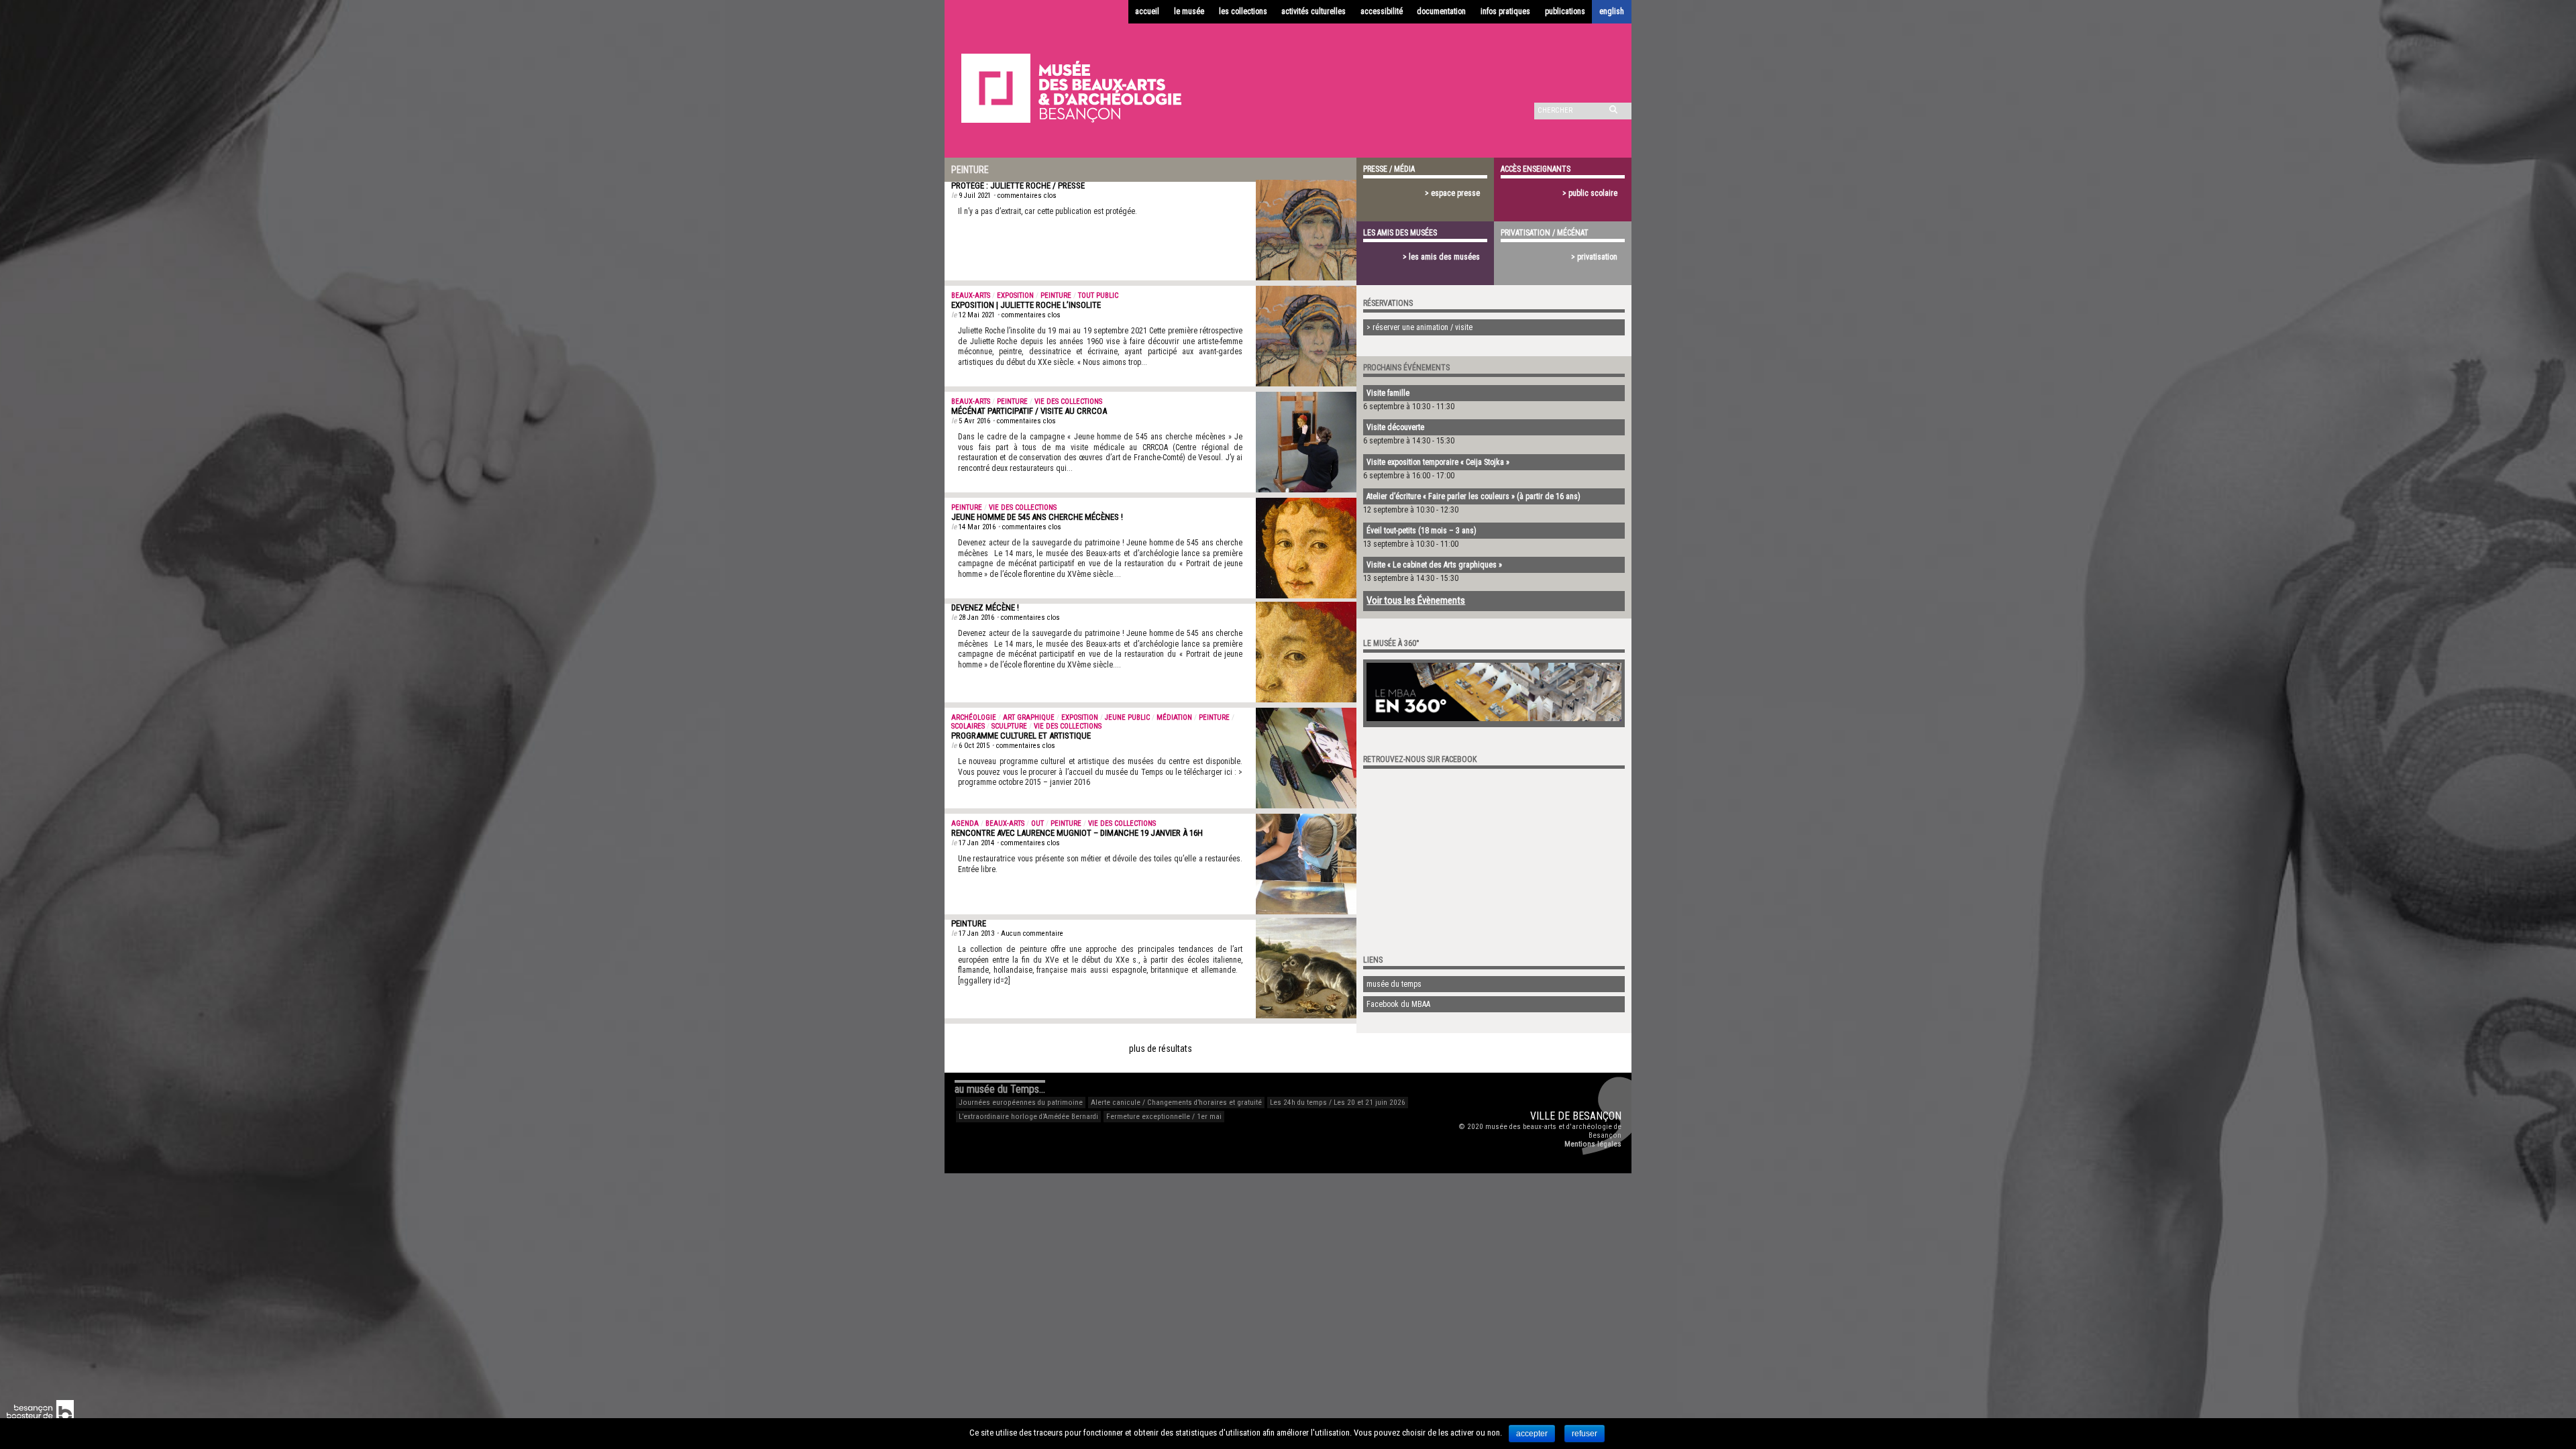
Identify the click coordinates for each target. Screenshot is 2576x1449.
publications (1565, 11)
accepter (1532, 1434)
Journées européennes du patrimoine (1021, 1103)
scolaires (968, 726)
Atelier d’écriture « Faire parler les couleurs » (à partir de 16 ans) (1473, 496)
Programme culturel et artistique (1021, 736)
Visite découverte (1395, 427)
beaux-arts (971, 296)
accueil (1147, 11)
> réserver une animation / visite (1419, 327)
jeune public (1127, 717)
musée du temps (1394, 984)
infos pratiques (1505, 11)
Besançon (1597, 1116)
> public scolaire (1590, 193)
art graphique (1029, 717)
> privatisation (1594, 257)
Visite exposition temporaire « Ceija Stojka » (1438, 462)
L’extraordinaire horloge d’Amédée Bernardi (1028, 1117)
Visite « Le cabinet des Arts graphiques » (1434, 565)
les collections (1243, 11)
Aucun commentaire (1032, 933)
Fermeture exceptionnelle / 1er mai (1164, 1117)
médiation (1174, 717)
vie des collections (1068, 401)
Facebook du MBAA (1398, 1004)
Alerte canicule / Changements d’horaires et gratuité (1176, 1103)
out (1037, 823)
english (1612, 11)
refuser (1585, 1434)
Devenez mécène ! (985, 607)
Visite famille (1388, 393)
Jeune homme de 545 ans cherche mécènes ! (1037, 517)
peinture (1056, 296)
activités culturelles (1313, 11)
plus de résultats (1161, 1049)
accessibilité (1382, 11)
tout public (1098, 296)
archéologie (974, 717)
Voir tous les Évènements (1416, 600)
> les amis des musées (1441, 257)
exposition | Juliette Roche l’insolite (1026, 305)
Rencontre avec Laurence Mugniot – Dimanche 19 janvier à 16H (1077, 833)
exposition (1015, 296)
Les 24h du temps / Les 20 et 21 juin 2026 (1338, 1103)
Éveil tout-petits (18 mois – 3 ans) (1421, 531)
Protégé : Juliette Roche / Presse (1018, 185)
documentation (1441, 11)
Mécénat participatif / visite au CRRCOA (1029, 411)
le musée (1189, 11)
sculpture (1009, 726)
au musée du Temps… (1000, 1089)
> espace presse (1452, 193)
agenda (965, 823)
